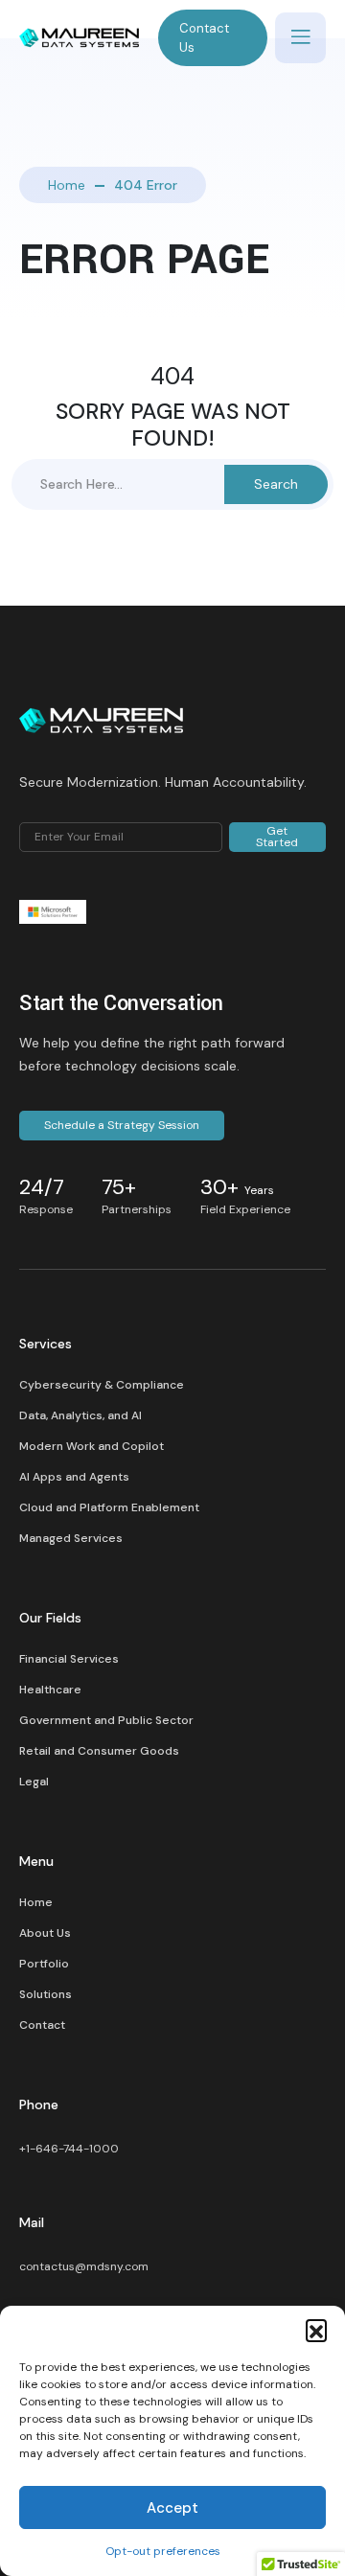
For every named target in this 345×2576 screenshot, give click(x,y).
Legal (34, 1782)
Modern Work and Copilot (92, 1446)
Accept (172, 2508)
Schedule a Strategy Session (122, 1125)
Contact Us (204, 38)
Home (67, 185)
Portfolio (44, 1964)
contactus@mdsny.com (84, 2266)
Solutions (46, 1994)
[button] (316, 2330)
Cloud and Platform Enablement (109, 1507)
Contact (42, 2025)
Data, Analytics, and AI (80, 1415)
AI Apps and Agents (74, 1477)
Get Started (277, 837)
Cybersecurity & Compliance (102, 1385)
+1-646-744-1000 (69, 2149)
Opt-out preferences (163, 2551)
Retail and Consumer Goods (99, 1751)
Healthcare (50, 1690)
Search (276, 484)
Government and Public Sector (106, 1720)
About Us (45, 1933)
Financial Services (69, 1659)
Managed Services (71, 1538)
